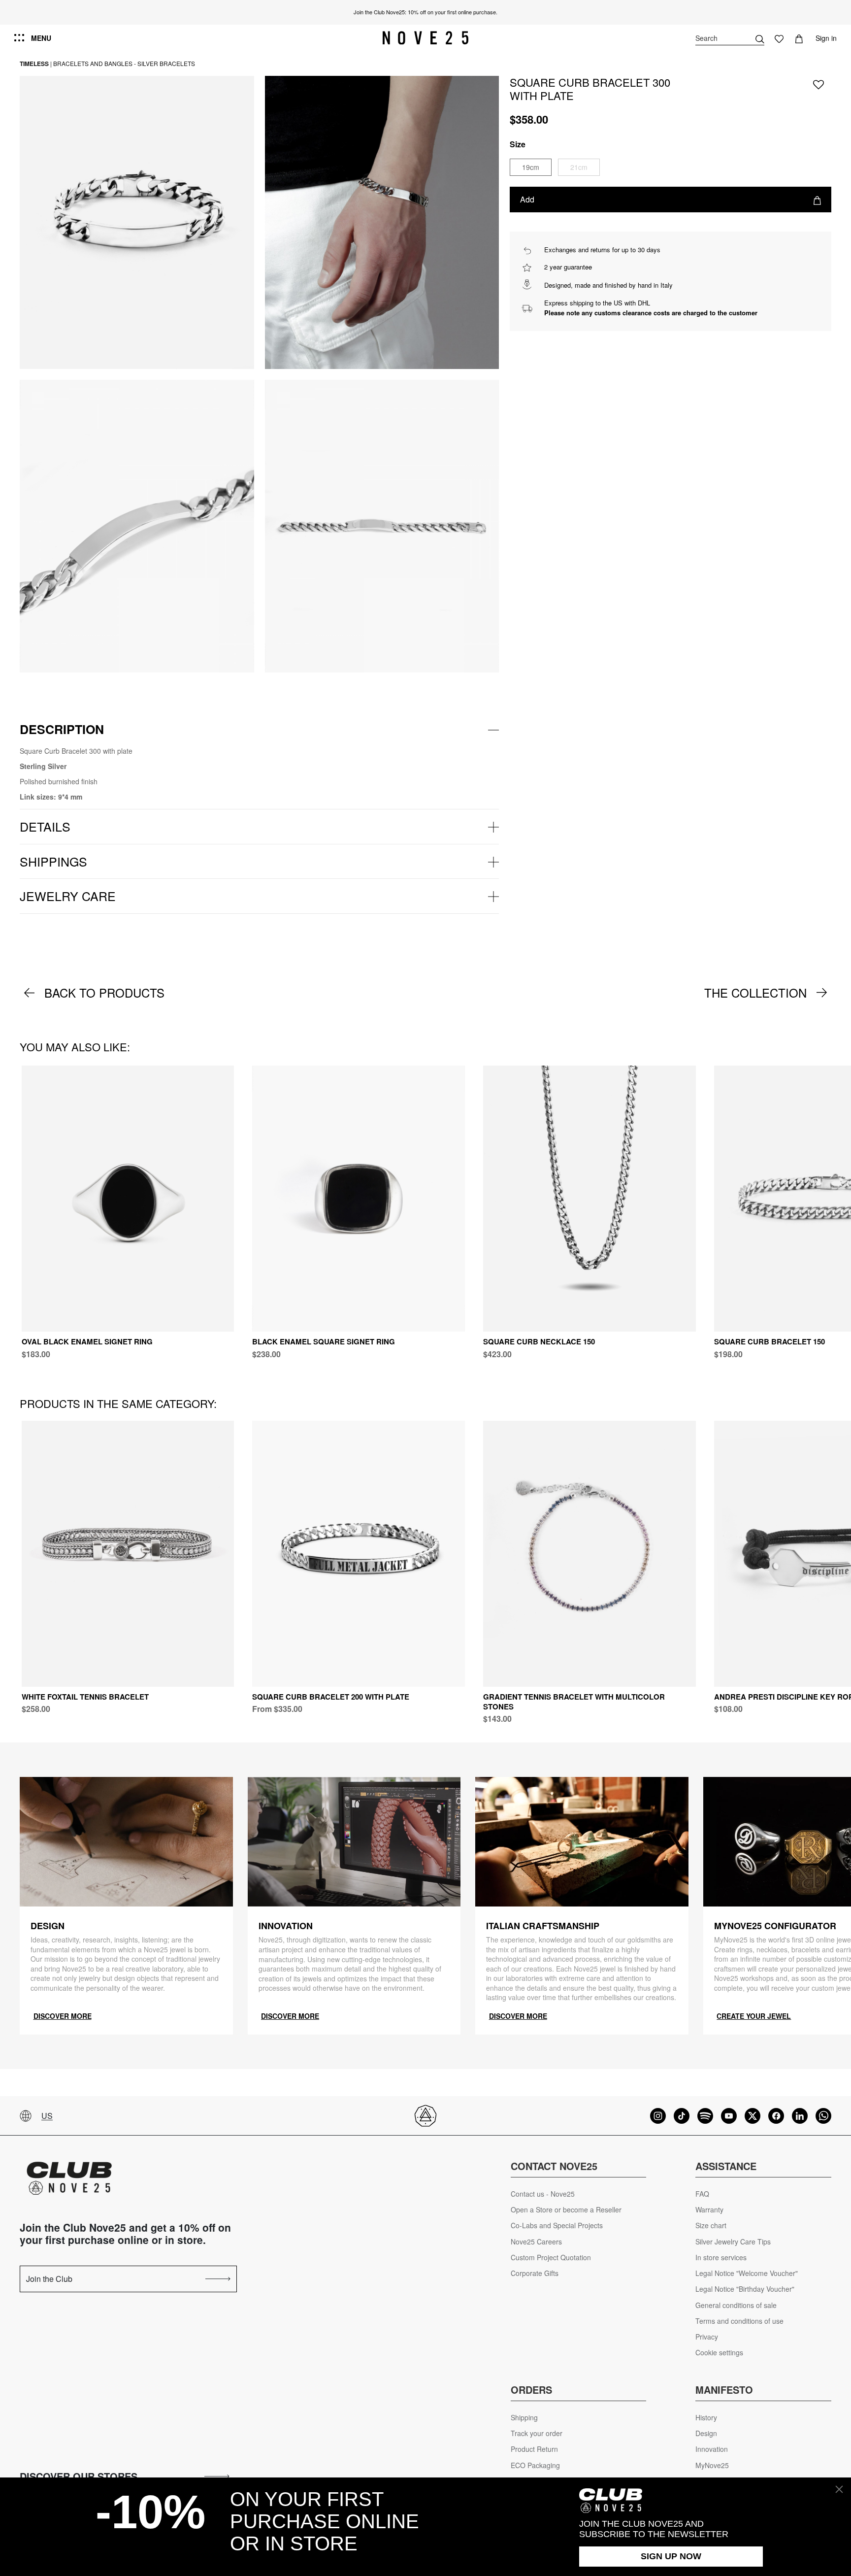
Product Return (534, 2449)
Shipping (524, 2418)
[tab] (259, 730)
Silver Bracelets (166, 63)
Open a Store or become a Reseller (566, 2210)
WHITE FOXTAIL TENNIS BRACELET (85, 1697)
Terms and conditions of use (739, 2321)
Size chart (711, 2225)
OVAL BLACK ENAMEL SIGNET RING (87, 1341)
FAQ (702, 2194)
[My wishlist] (779, 38)
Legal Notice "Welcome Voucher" (747, 2273)
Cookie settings (719, 2353)
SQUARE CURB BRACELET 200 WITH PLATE (331, 1697)
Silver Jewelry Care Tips (733, 2242)
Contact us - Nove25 (543, 2194)
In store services (721, 2258)
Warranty (709, 2210)
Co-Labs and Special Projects (557, 2225)
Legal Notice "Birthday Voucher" (745, 2289)
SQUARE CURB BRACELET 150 (769, 1341)
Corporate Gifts (535, 2273)
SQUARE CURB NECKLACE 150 (539, 1341)
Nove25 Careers (536, 2242)
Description (62, 729)
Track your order (537, 2433)
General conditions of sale (736, 2305)
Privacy (707, 2337)
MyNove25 (712, 2465)
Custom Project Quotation (551, 2258)
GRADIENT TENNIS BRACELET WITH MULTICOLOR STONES (574, 1702)
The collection (755, 993)
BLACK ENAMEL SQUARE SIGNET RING (324, 1341)
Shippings (53, 861)
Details (45, 826)
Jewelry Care (68, 896)
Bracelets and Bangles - (95, 63)
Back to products (104, 993)
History (706, 2418)
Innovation (712, 2449)
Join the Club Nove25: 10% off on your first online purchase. (425, 12)
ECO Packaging (535, 2465)
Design (706, 2433)
